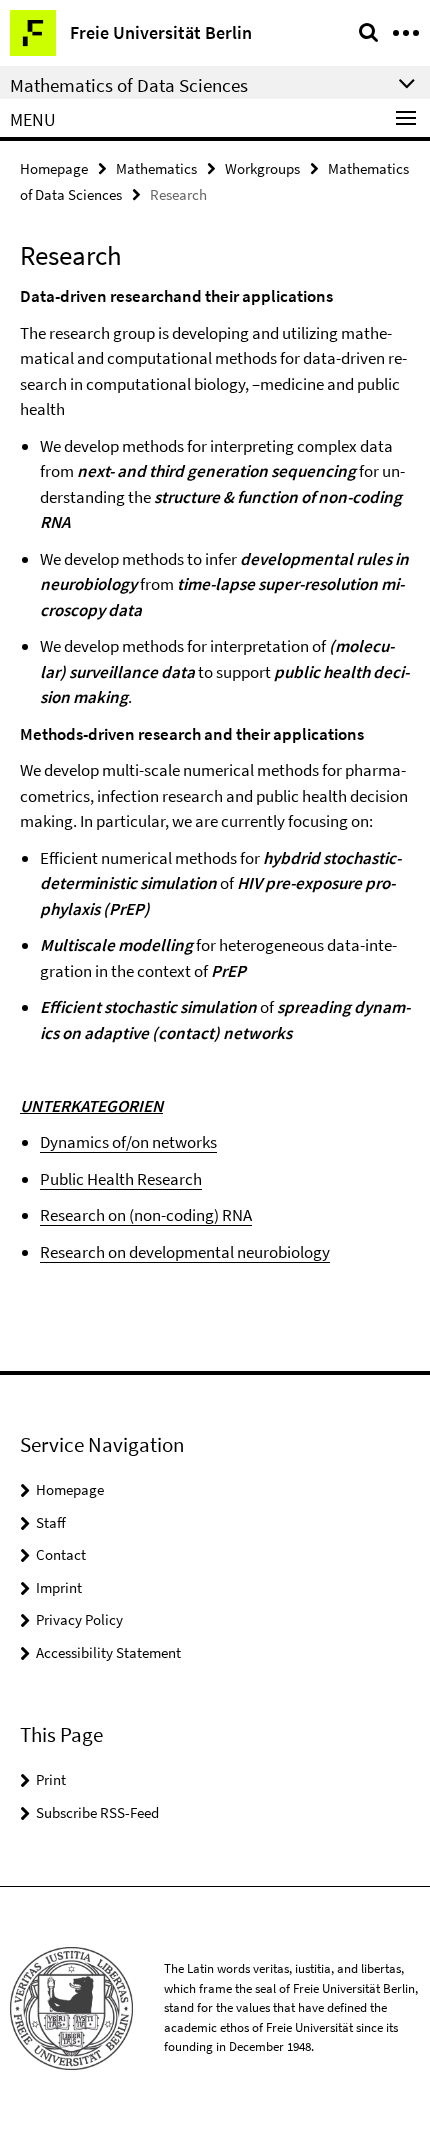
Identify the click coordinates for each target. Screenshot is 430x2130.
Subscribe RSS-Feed (97, 1812)
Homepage (54, 168)
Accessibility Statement (108, 1652)
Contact (61, 1554)
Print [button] (51, 1779)
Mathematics (156, 168)
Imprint (59, 1587)
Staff (51, 1522)
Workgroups (262, 168)
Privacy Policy (79, 1619)
